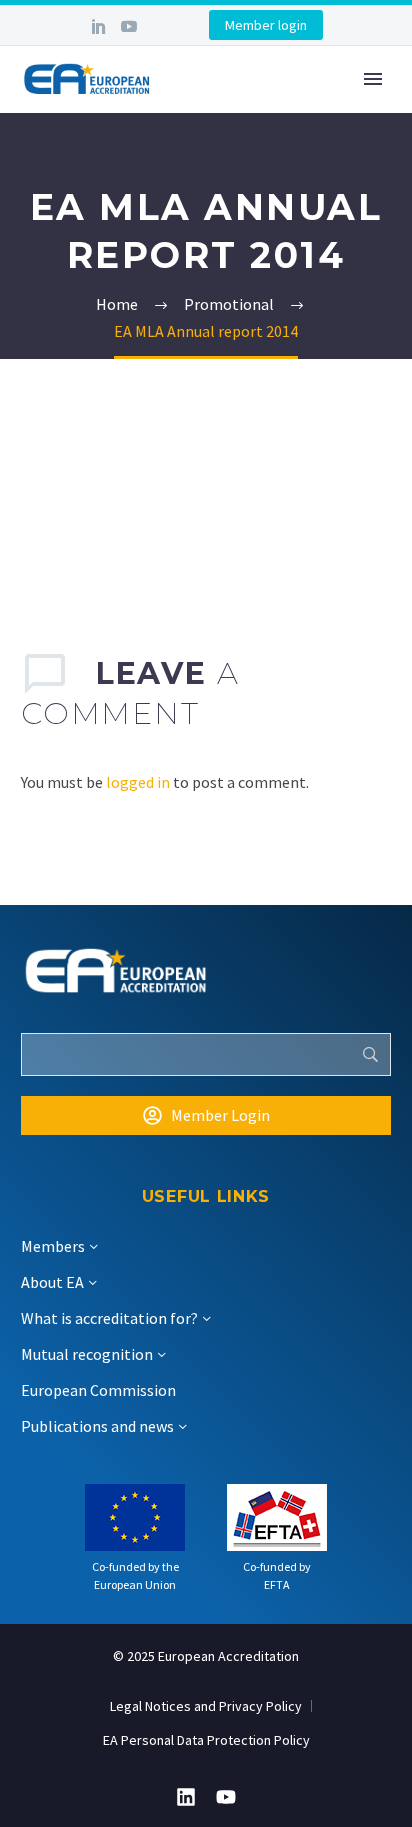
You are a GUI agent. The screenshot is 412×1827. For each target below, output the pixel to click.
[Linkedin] (186, 1797)
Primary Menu (373, 79)
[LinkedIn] (99, 26)
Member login (266, 25)
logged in (138, 782)
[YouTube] (129, 26)
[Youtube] (226, 1797)
